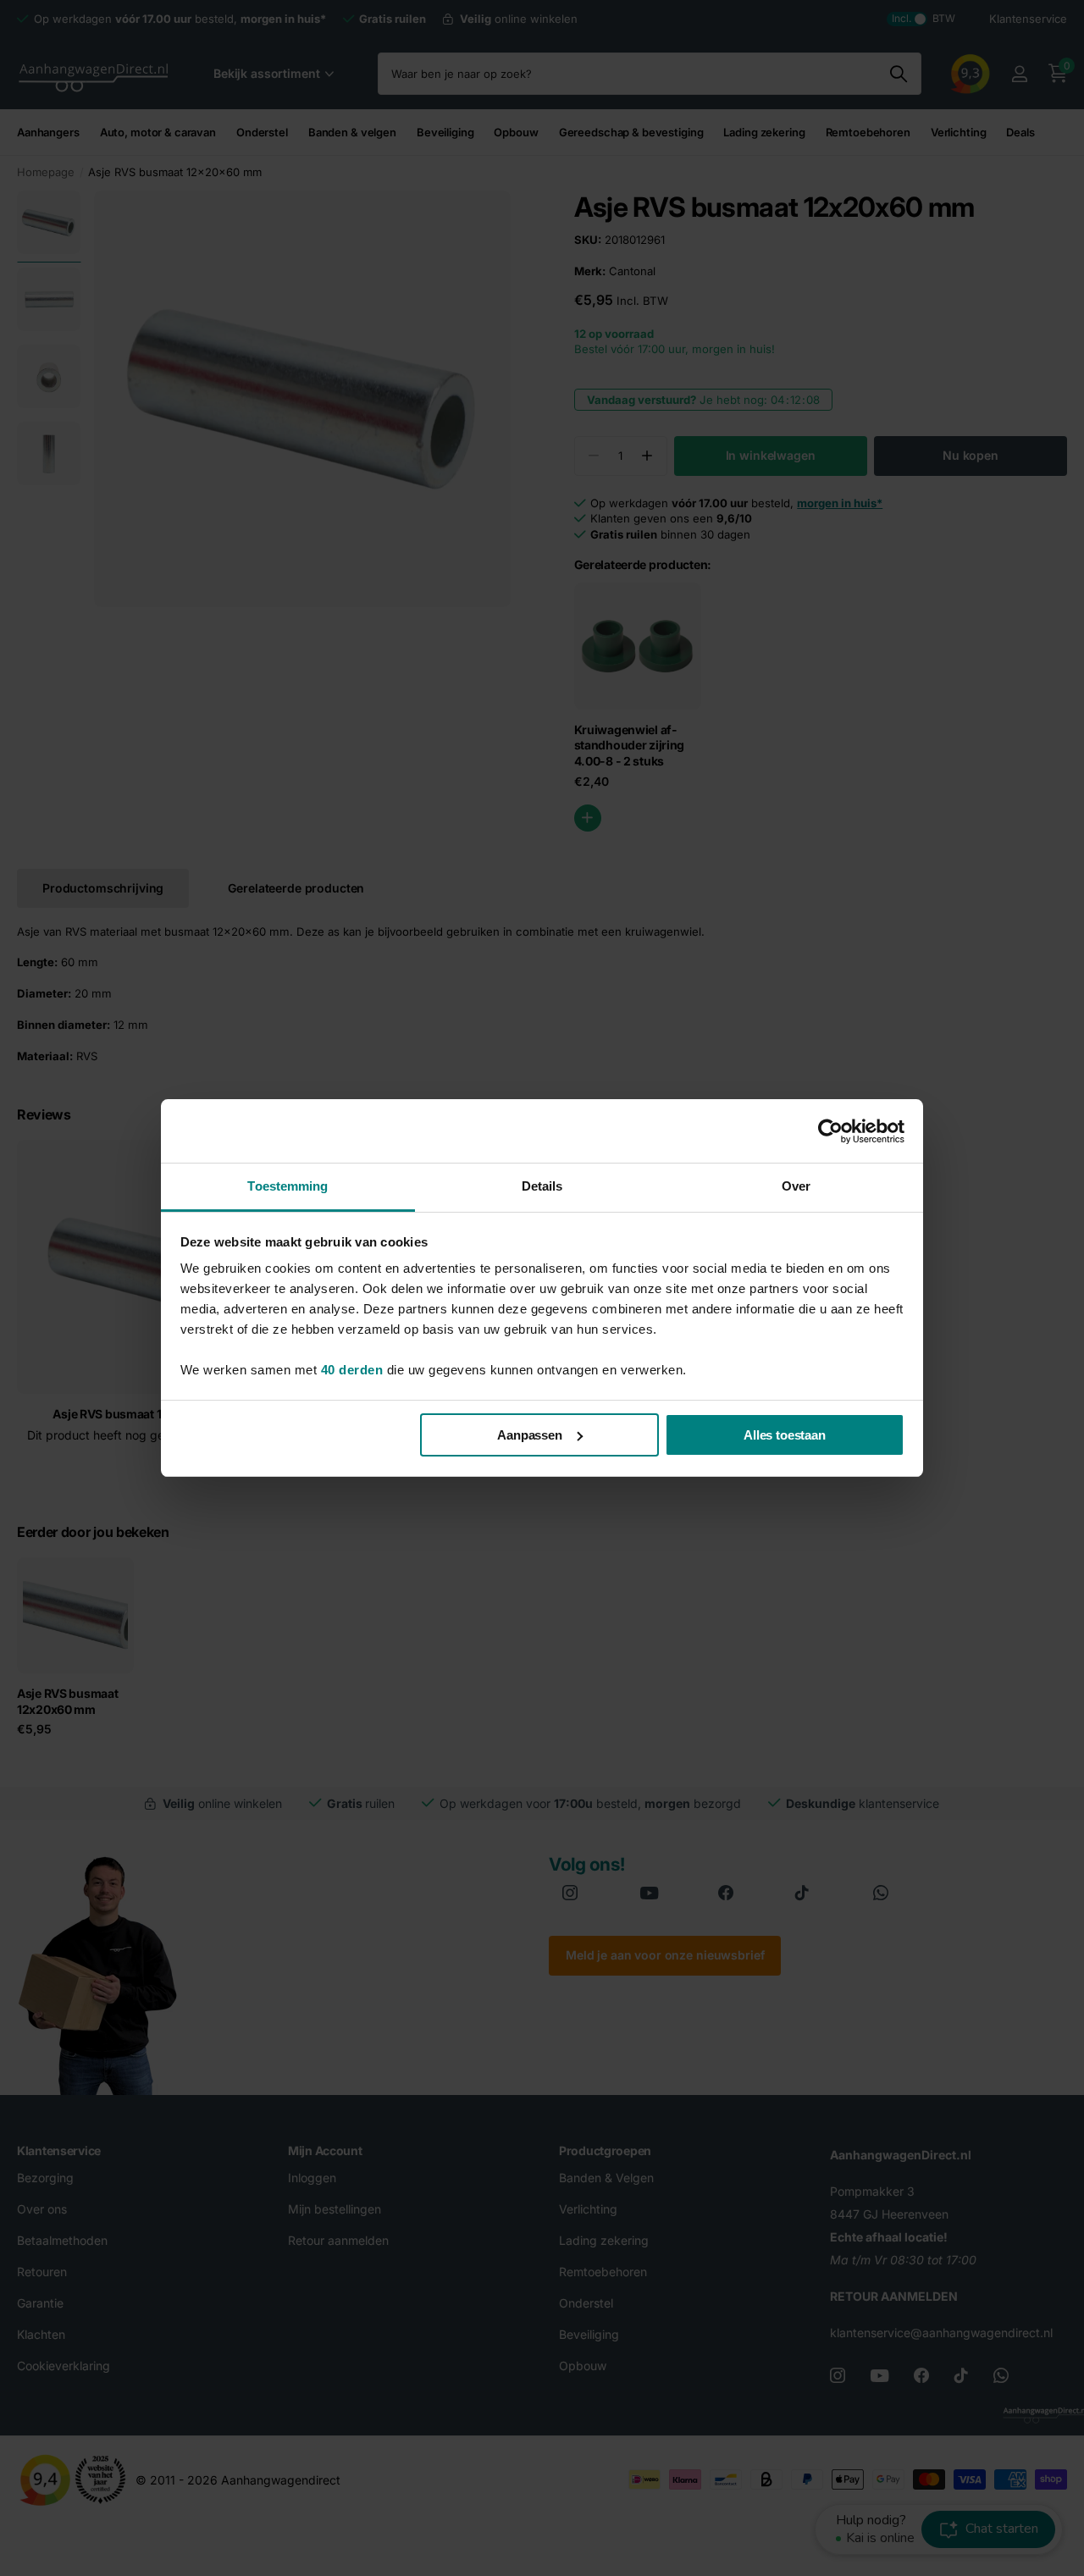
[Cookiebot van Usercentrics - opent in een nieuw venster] (830, 1131)
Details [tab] (542, 1186)
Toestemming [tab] (288, 1186)
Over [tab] (796, 1186)
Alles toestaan (785, 1435)
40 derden (352, 1370)
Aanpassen (530, 1435)
